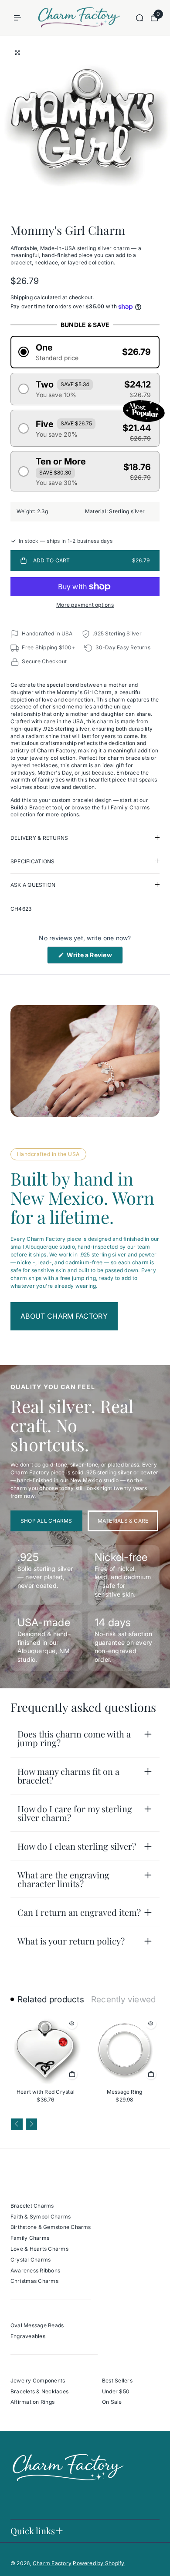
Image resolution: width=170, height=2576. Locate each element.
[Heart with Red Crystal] (46, 2050)
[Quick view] (72, 2024)
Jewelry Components (38, 2381)
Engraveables (28, 2336)
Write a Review (94, 957)
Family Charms (130, 807)
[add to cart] (72, 2074)
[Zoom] (17, 53)
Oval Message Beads (37, 2325)
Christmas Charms (34, 2281)
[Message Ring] (124, 2050)
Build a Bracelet (31, 807)
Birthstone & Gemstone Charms (51, 2227)
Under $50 (116, 2391)
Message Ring (125, 2092)
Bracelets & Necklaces (39, 2391)
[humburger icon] (17, 18)
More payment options (85, 605)
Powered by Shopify (99, 2563)
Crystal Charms (31, 2260)
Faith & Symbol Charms (41, 2217)
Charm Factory (52, 2563)
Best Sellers (117, 2381)
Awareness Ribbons (35, 2270)
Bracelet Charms (32, 2206)
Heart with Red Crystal (46, 2092)
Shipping (22, 297)
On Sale (112, 2402)
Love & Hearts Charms (39, 2249)
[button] (85, 352)
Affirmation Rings (32, 2402)
